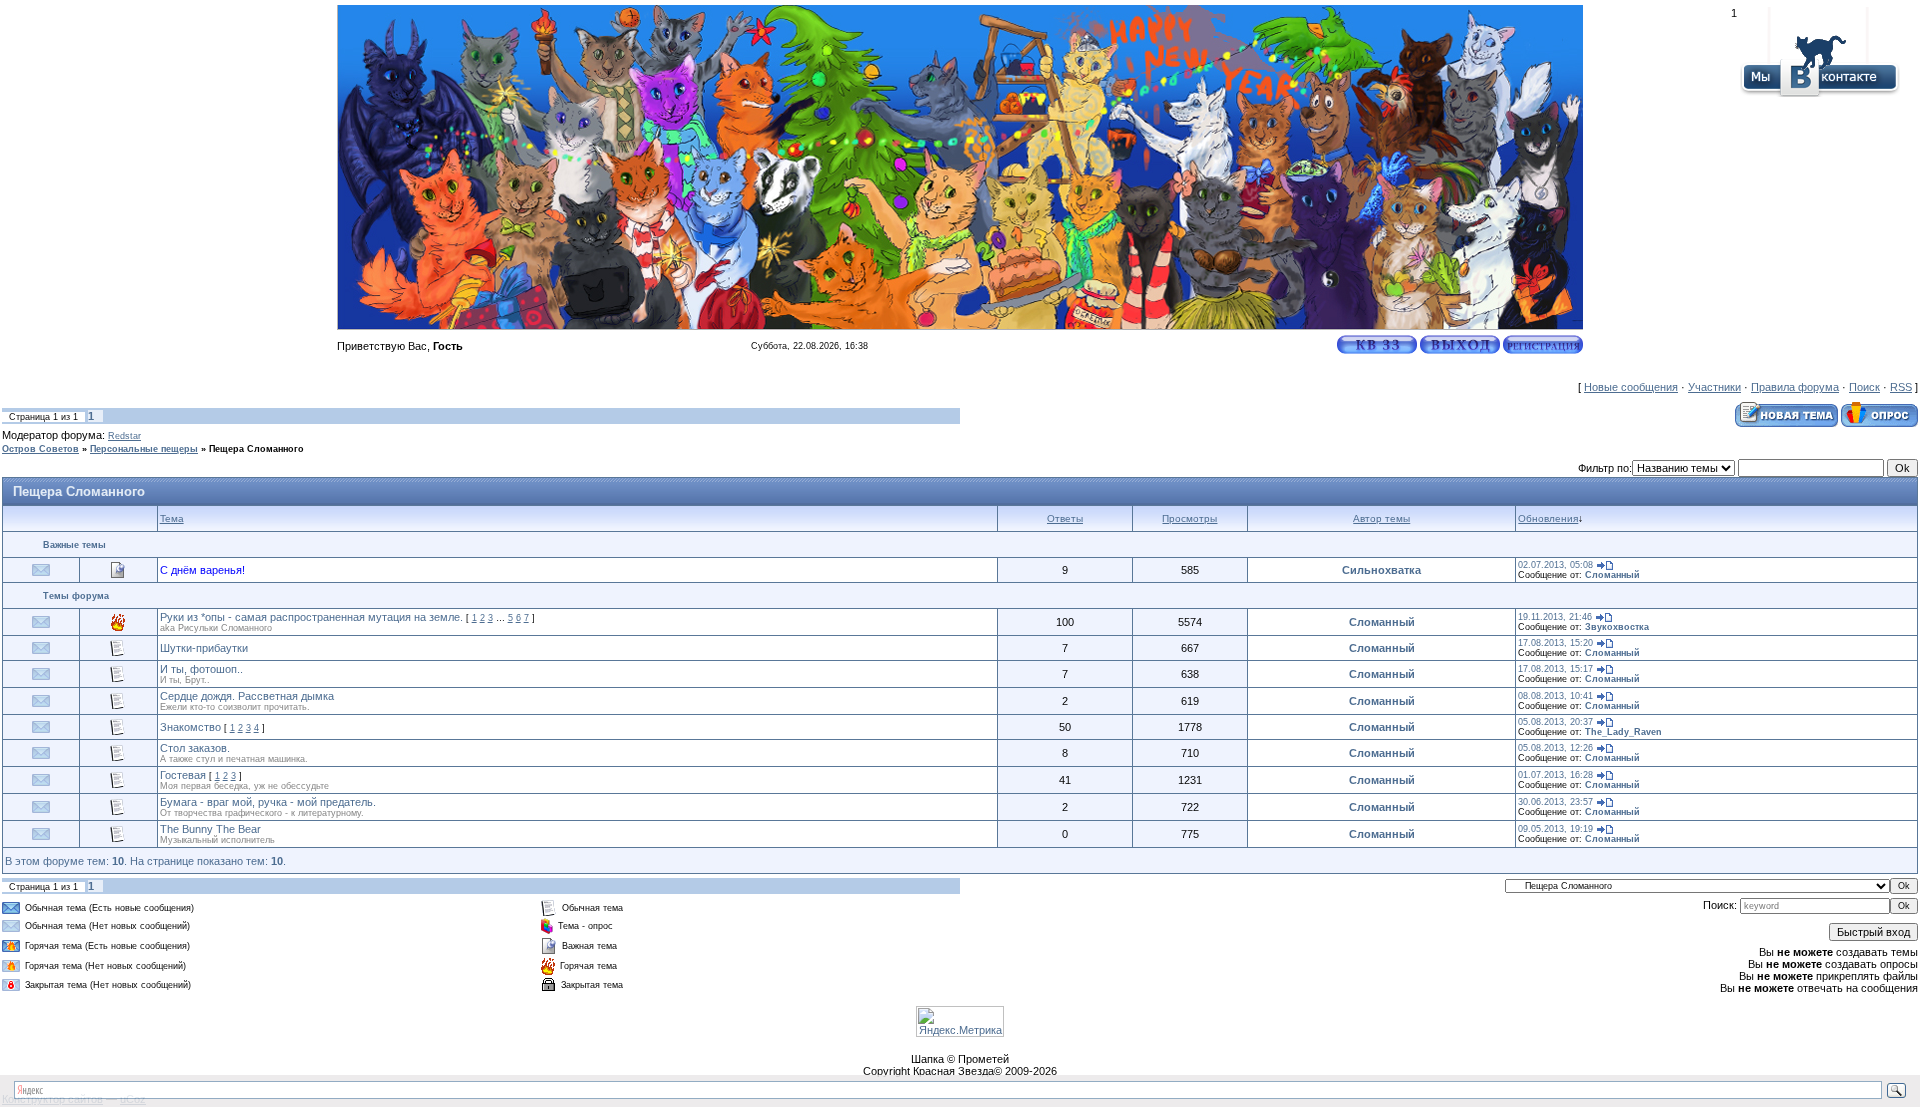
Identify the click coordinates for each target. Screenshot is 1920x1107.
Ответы (1065, 518)
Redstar (124, 436)
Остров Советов (40, 449)
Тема (172, 518)
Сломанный (1612, 575)
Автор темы (1381, 518)
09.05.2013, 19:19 (1555, 829)
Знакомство (190, 727)
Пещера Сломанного (256, 449)
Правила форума (1795, 387)
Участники (1714, 387)
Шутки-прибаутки (204, 648)
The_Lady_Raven (1623, 732)
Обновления (1548, 518)
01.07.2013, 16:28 (1555, 775)
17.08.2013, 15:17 (1555, 669)
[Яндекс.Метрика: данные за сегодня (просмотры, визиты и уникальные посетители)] (960, 1021)
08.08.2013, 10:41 (1555, 696)
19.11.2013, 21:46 (1555, 617)
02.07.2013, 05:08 (1555, 565)
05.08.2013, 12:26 (1555, 748)
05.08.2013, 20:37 (1555, 722)
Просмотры (1189, 518)
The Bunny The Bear (210, 829)
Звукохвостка (1617, 627)
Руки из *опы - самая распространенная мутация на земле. (311, 617)
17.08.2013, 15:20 (1555, 643)
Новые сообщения (1631, 387)
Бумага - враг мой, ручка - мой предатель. (268, 802)
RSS (1901, 387)
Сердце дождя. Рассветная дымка (247, 696)
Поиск (1864, 387)
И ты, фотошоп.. (201, 669)
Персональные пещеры (144, 449)
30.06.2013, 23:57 (1555, 802)
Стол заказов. (195, 748)
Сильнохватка (1381, 570)
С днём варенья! (202, 570)
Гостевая (183, 775)
